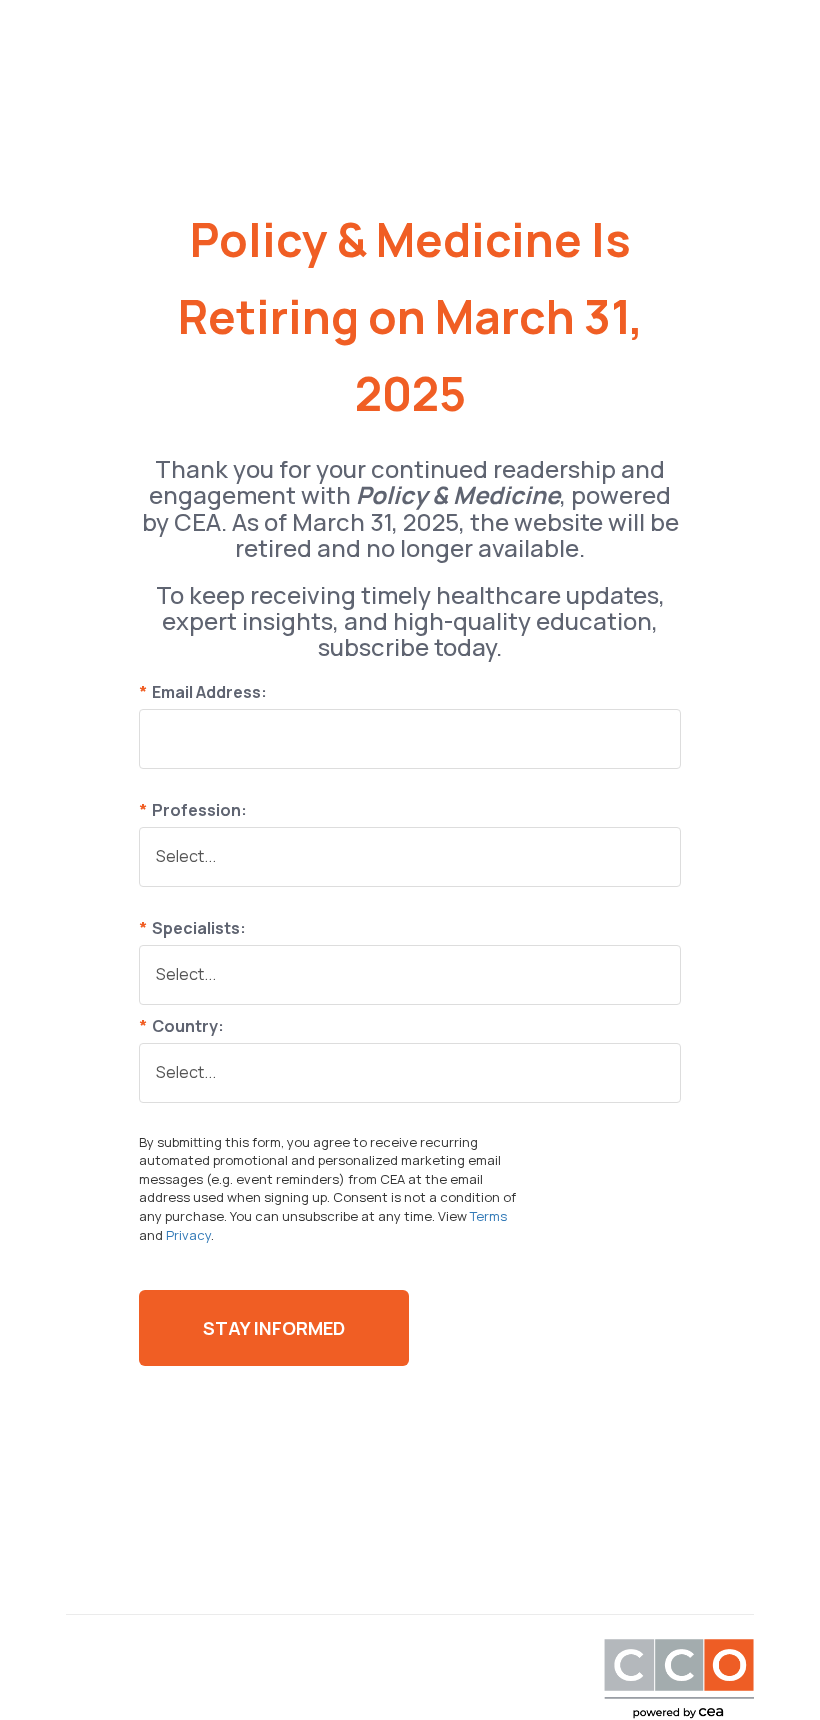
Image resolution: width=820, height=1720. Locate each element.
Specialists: (192, 928)
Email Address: (203, 692)
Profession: (193, 810)
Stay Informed (274, 1328)
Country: (181, 1026)
